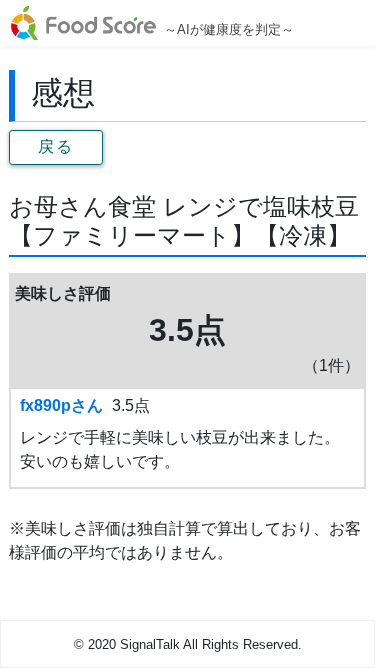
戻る (55, 146)
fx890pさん (61, 405)
